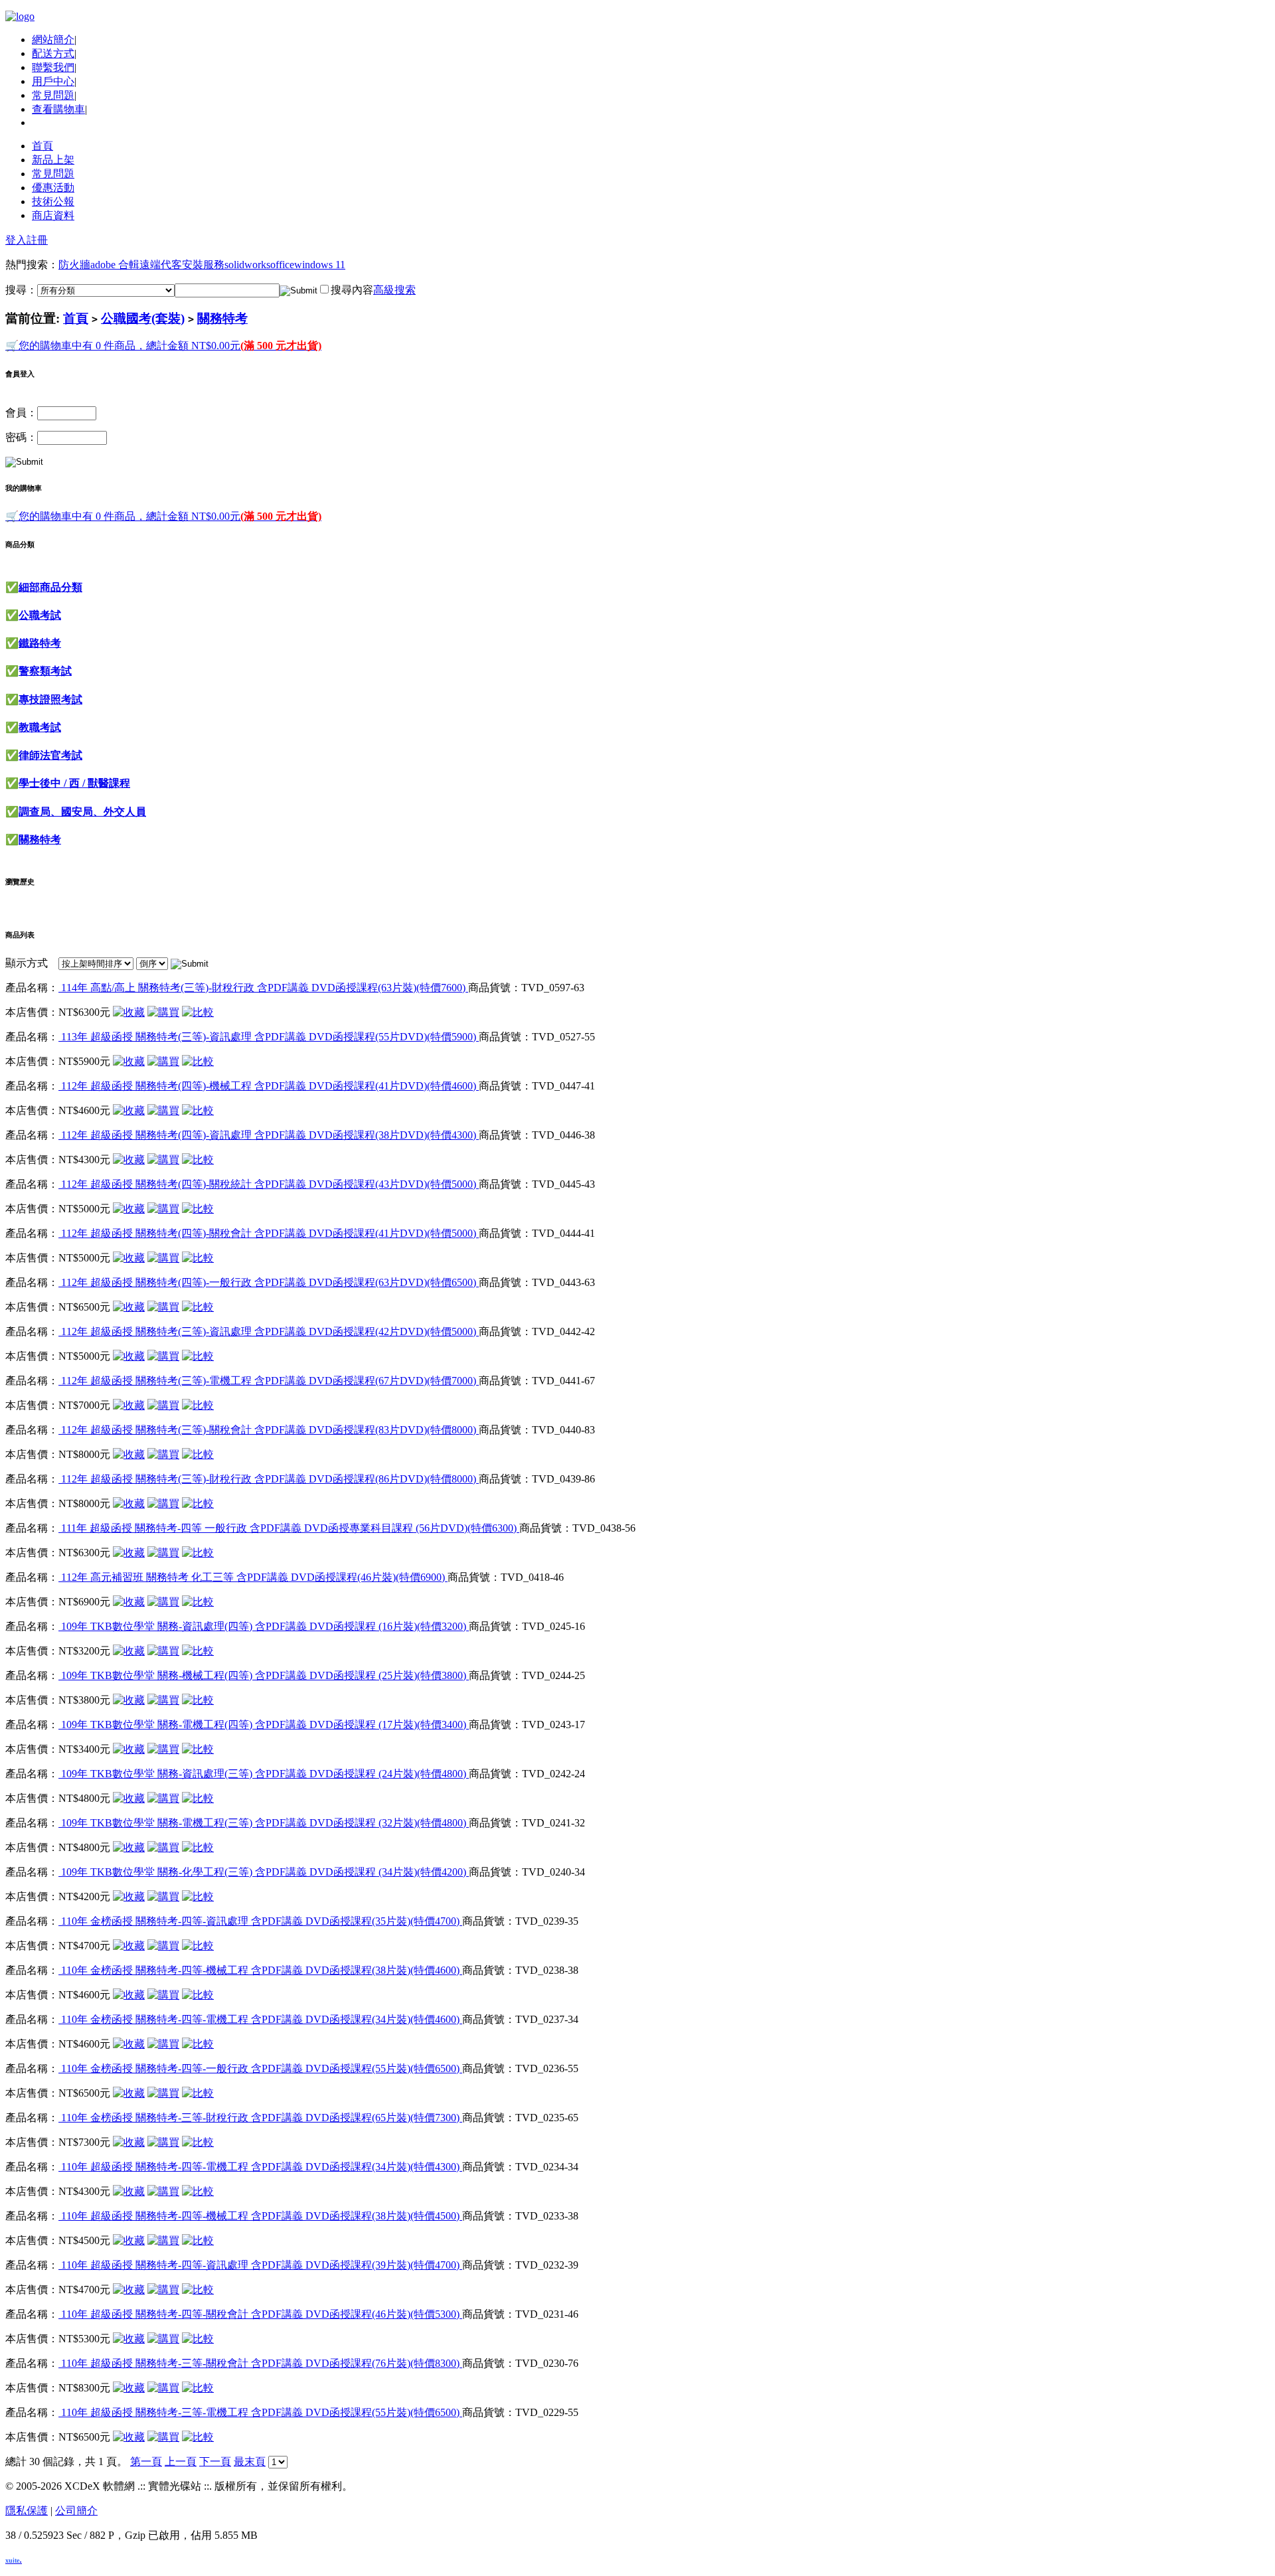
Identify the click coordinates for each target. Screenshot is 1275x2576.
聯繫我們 (53, 67)
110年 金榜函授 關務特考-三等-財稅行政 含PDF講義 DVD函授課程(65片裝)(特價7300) (260, 2118)
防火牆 (74, 265)
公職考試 (40, 615)
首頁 (42, 146)
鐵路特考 (40, 643)
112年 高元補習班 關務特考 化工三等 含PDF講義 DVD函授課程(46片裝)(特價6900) (253, 1577)
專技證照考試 (50, 699)
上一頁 (181, 2461)
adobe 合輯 (115, 265)
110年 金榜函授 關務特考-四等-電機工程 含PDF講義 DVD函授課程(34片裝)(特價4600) (260, 2019)
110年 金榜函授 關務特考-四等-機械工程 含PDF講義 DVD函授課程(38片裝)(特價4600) (260, 1970)
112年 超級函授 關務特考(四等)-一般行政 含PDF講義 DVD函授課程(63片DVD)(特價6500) (269, 1282)
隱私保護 (27, 2511)
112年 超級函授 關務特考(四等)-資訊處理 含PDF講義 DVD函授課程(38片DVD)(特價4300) (269, 1135)
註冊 (37, 240)
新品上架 (53, 160)
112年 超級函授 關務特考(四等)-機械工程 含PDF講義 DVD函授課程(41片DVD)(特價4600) (269, 1086)
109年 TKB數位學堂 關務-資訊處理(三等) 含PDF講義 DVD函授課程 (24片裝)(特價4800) (264, 1774)
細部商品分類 (50, 587)
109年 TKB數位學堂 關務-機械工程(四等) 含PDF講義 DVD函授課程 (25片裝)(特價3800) (264, 1675)
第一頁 (146, 2461)
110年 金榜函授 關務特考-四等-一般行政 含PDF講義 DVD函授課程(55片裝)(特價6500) (260, 2068)
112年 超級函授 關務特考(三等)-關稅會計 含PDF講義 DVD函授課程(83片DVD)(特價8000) (269, 1430)
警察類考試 (45, 671)
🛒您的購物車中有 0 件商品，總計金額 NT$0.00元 (163, 346)
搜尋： (21, 290)
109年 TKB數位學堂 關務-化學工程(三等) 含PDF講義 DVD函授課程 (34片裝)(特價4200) (264, 1872)
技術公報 (53, 201)
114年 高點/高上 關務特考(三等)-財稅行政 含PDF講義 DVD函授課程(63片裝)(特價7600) (263, 988)
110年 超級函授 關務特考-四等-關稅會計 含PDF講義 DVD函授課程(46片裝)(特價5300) (260, 2314)
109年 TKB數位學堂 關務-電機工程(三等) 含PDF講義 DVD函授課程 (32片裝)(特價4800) (264, 1823)
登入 (16, 240)
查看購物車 (58, 109)
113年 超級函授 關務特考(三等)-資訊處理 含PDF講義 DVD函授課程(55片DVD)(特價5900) (269, 1037)
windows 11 (320, 265)
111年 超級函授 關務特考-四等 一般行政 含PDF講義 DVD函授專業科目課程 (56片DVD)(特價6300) (289, 1528)
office (282, 265)
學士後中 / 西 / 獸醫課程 (74, 783)
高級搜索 (394, 290)
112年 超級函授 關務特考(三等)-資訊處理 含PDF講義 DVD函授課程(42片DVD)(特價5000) (269, 1331)
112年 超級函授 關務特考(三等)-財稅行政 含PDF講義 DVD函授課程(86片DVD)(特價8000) (269, 1479)
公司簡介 (76, 2511)
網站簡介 (53, 40)
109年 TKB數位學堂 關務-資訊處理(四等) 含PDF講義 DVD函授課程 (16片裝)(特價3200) (264, 1626)
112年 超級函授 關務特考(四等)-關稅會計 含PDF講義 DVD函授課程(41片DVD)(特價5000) (269, 1233)
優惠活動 (53, 188)
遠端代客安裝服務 (182, 265)
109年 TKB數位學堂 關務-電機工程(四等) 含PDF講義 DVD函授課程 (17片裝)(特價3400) (264, 1725)
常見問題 (53, 95)
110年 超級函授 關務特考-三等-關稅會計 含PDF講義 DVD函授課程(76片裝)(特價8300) (260, 2363)
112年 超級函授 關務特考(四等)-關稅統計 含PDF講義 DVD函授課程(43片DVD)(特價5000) (269, 1184)
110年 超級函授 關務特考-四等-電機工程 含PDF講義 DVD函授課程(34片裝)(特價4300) (260, 2167)
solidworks (247, 265)
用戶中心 (53, 81)
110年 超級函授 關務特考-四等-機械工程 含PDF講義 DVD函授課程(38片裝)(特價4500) (260, 2216)
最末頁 (250, 2461)
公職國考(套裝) (143, 318)
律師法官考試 (50, 755)
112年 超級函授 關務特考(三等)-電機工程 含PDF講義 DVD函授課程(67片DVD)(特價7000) (269, 1381)
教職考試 (40, 727)
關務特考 (222, 318)
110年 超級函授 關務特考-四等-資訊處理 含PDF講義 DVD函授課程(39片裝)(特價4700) (260, 2265)
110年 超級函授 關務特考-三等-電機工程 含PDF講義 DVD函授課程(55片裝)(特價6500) (260, 2412)
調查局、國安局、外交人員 (82, 812)
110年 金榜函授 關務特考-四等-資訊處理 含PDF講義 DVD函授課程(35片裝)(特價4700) (260, 1921)
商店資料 (53, 215)
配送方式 (53, 53)
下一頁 (215, 2461)
